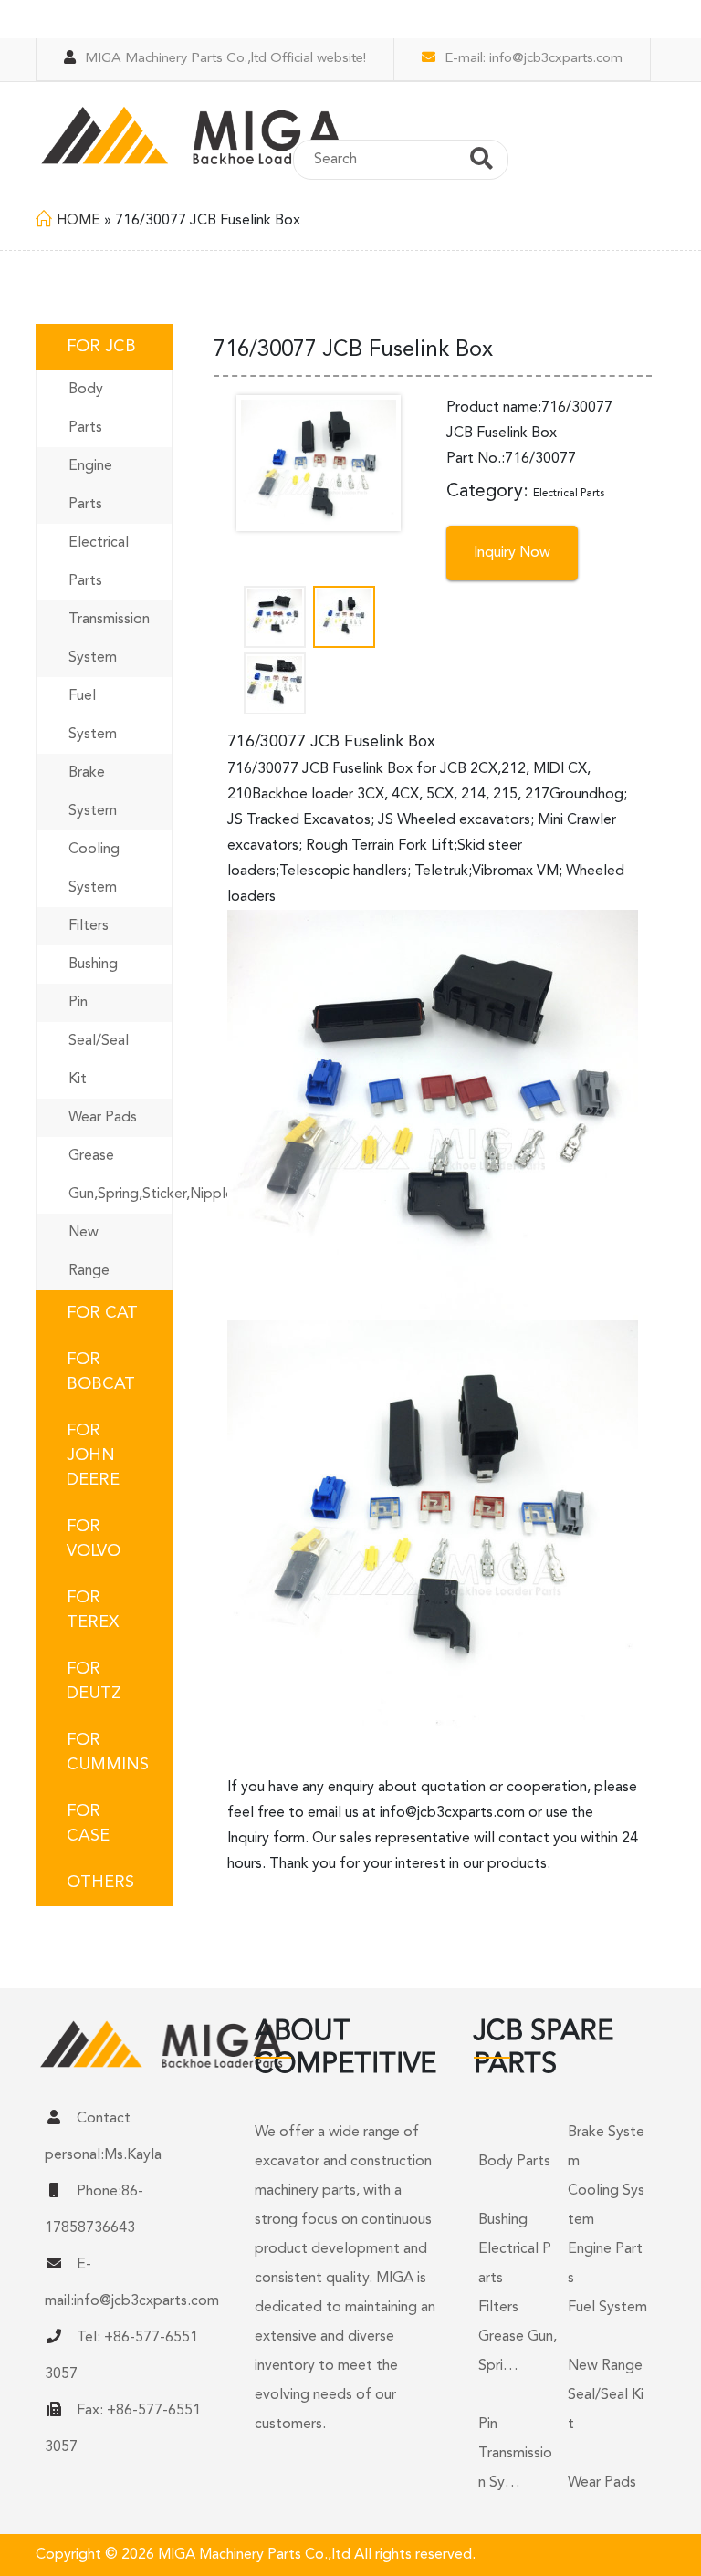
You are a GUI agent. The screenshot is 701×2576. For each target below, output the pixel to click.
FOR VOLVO (94, 1539)
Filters (89, 926)
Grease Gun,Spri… (518, 2352)
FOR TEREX (93, 1610)
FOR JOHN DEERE (93, 1455)
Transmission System (109, 639)
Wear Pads (103, 1118)
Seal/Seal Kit (99, 1060)
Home (78, 221)
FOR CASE (88, 1824)
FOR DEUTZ (94, 1681)
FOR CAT (102, 1313)
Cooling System (94, 869)
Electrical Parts (99, 562)
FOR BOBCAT (101, 1372)
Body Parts (86, 409)
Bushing (93, 965)
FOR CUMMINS (108, 1752)
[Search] (481, 162)
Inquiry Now (512, 553)
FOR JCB (101, 347)
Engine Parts (90, 485)
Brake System (93, 792)
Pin (78, 1003)
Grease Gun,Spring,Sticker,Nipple (120, 1175)
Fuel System (93, 715)
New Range (89, 1252)
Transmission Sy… (515, 2468)
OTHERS (100, 1882)
